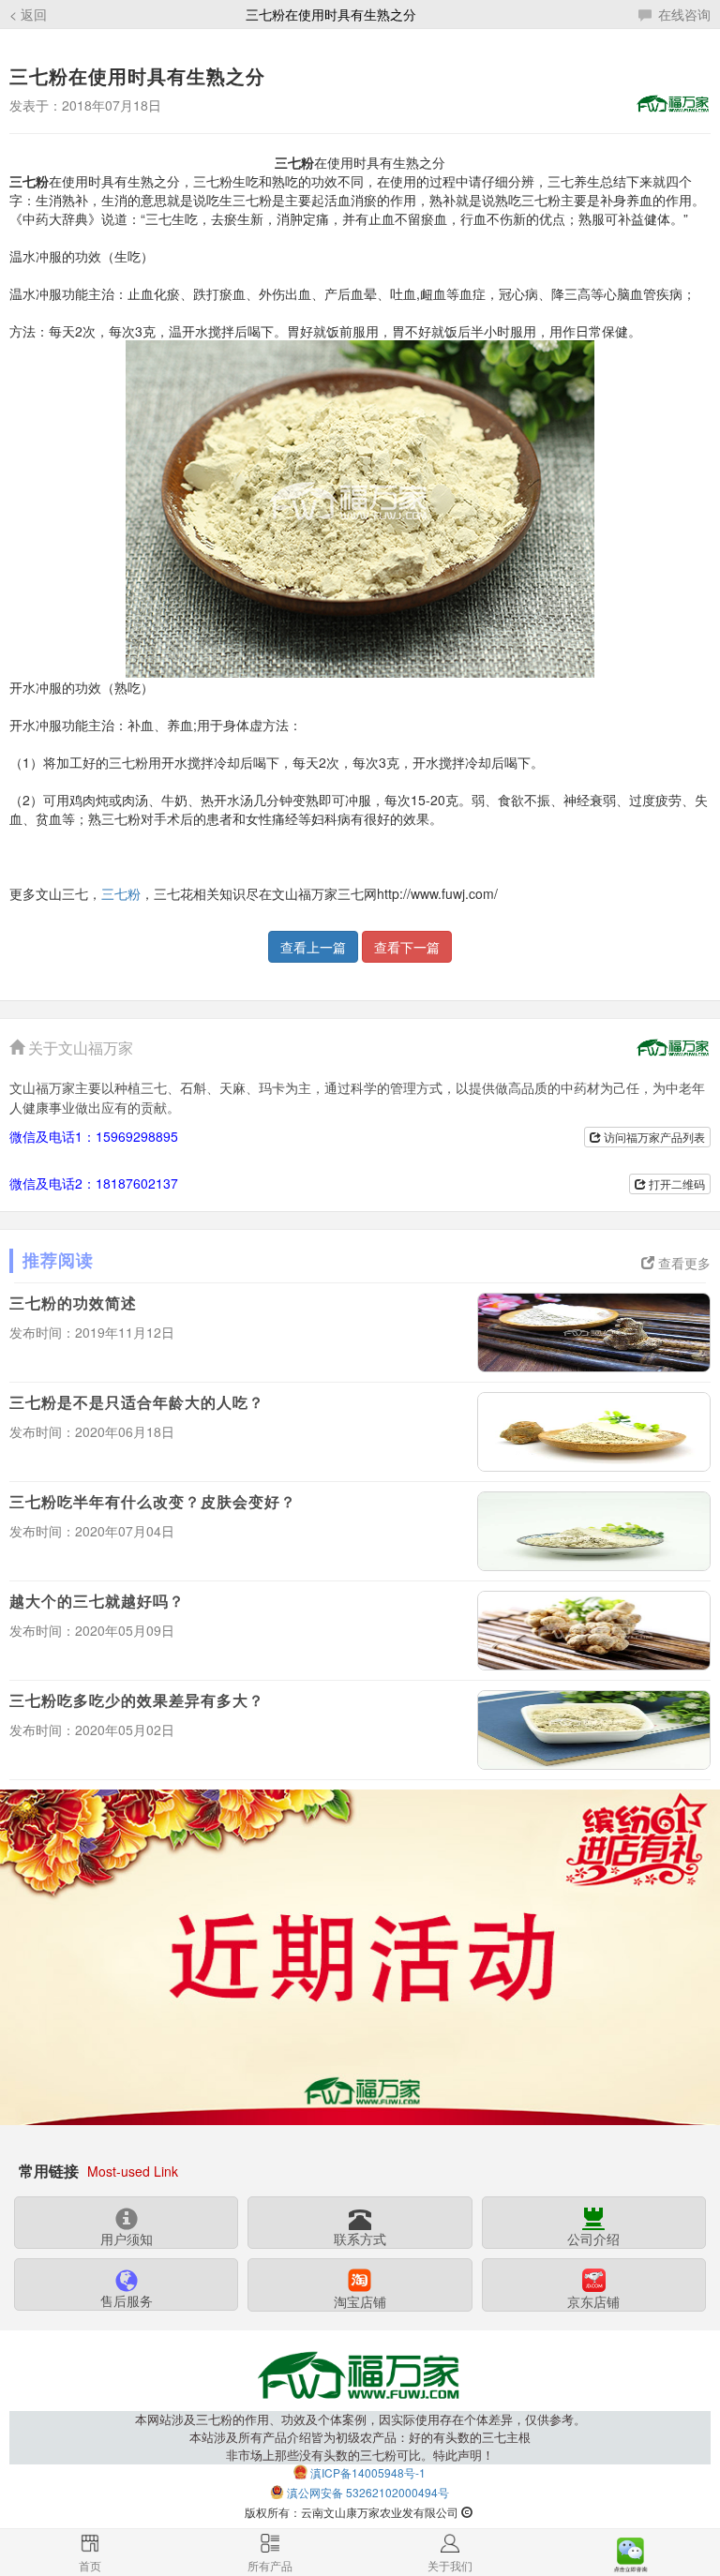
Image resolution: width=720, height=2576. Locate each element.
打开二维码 (675, 1183)
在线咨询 (682, 14)
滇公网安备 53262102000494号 (368, 2492)
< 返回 (28, 14)
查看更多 (682, 1263)
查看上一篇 (313, 947)
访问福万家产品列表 (653, 1137)
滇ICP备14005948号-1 (368, 2472)
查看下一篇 (407, 947)
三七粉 (121, 893)
